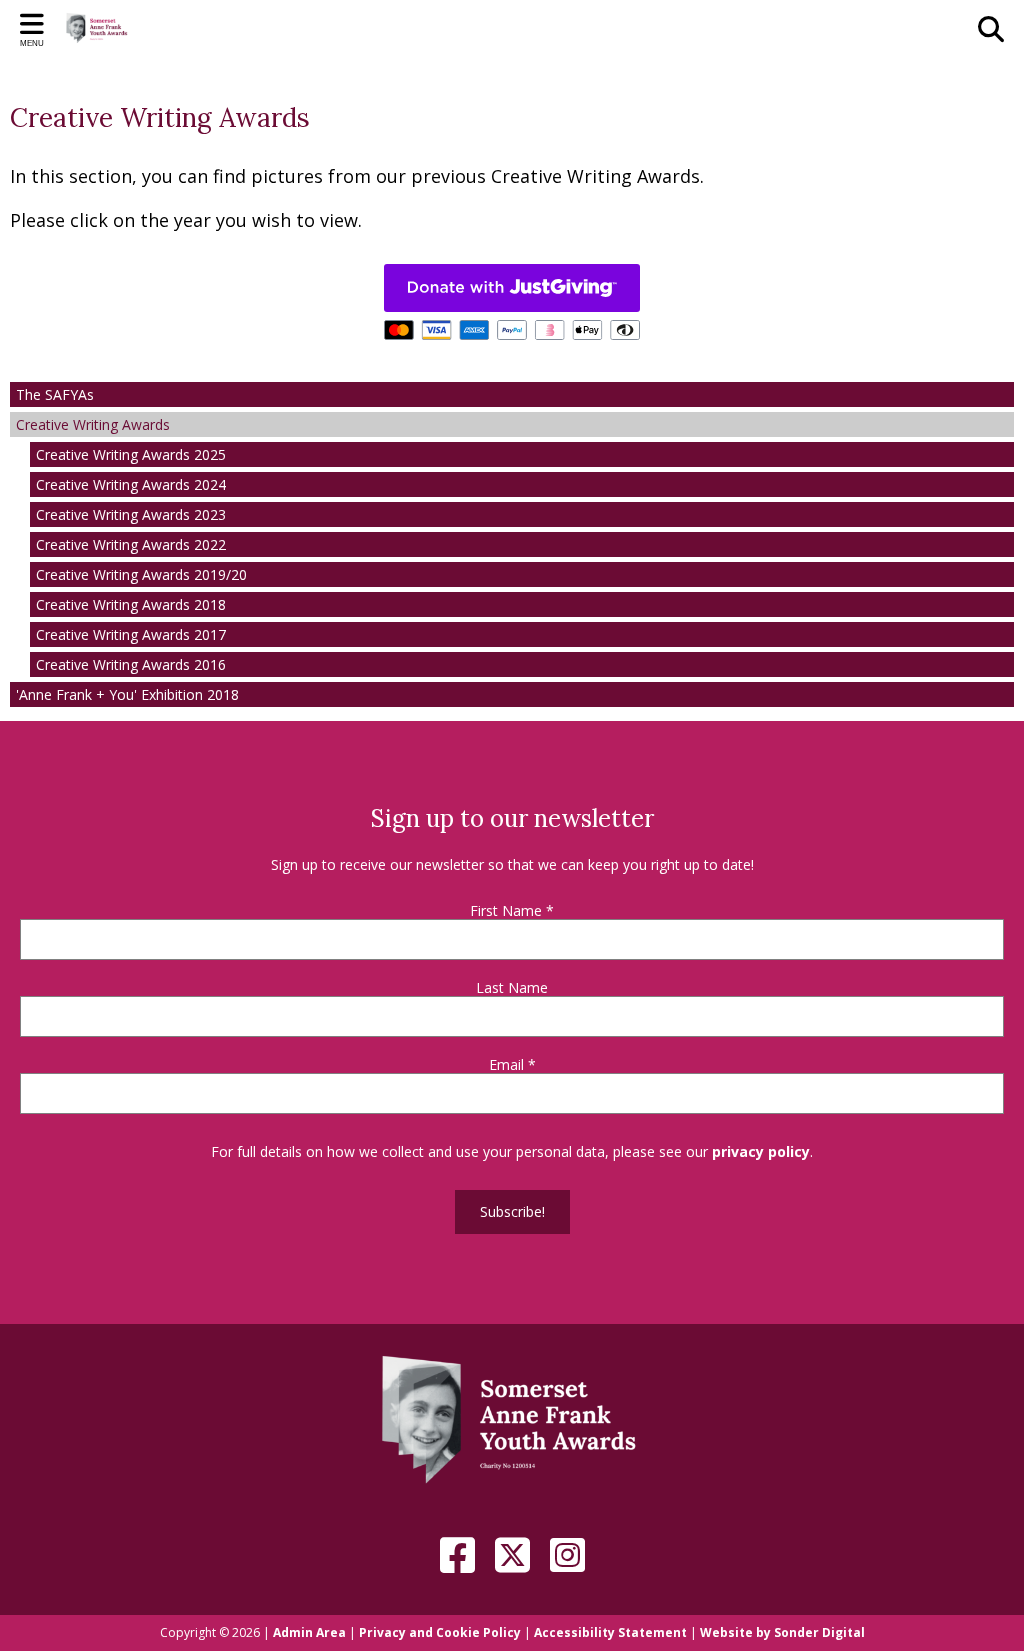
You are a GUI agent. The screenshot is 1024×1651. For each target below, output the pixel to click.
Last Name (512, 988)
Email (512, 1065)
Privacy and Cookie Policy (440, 1632)
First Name (512, 911)
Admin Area (309, 1632)
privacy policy (761, 1151)
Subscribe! (512, 1211)
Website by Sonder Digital (782, 1632)
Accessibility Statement (610, 1632)
